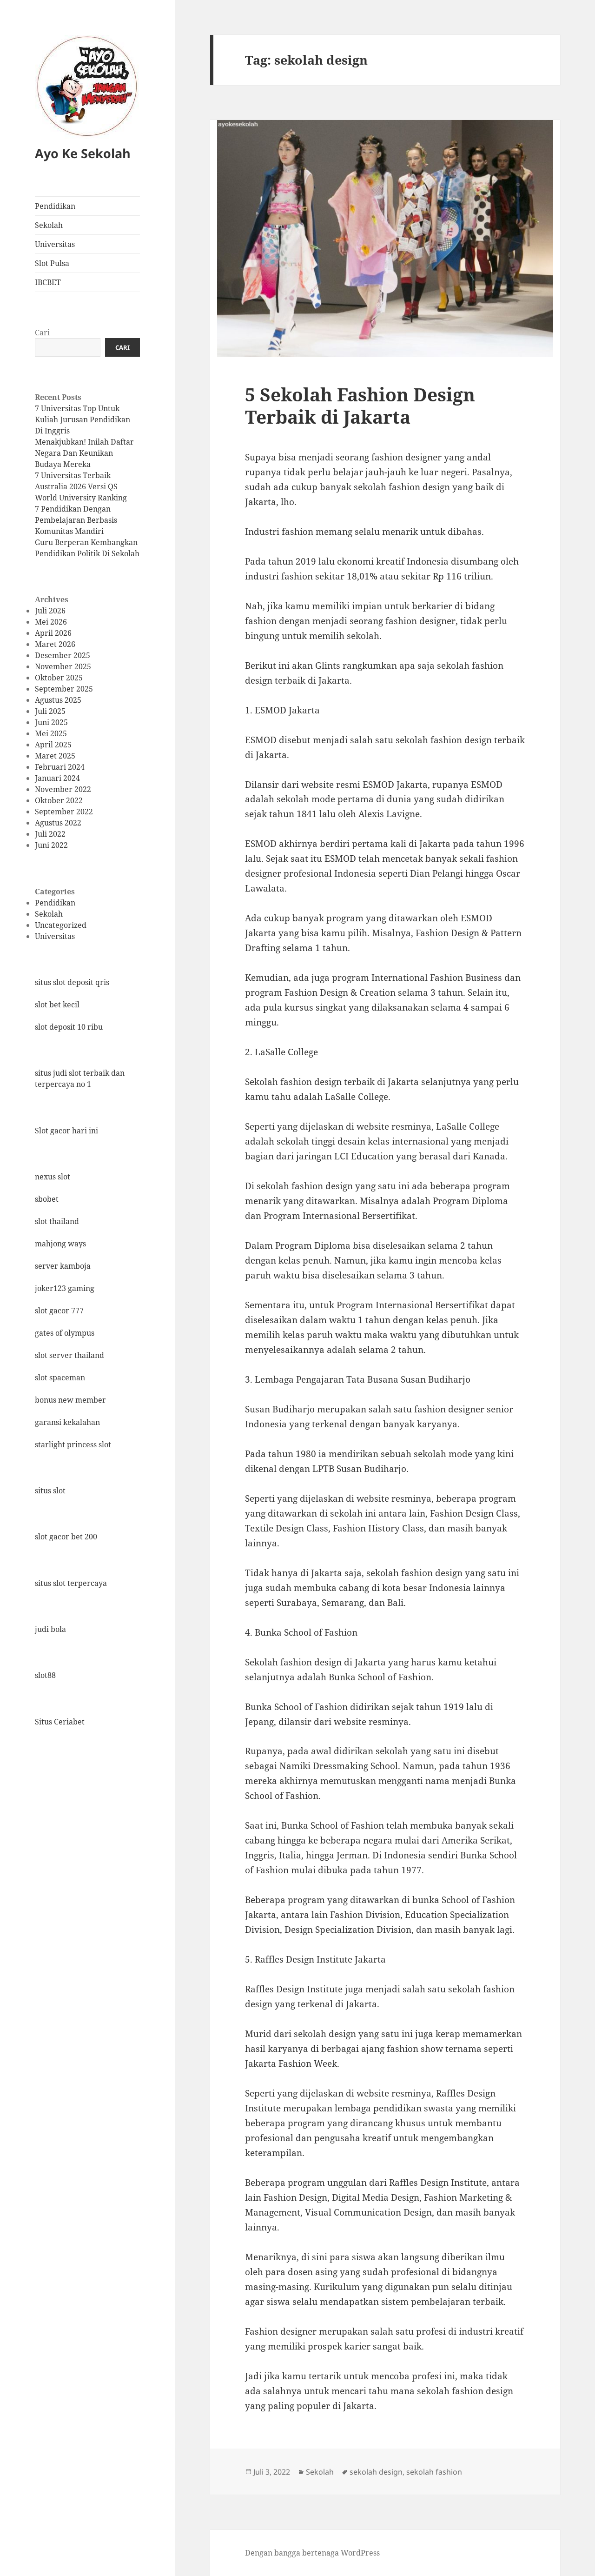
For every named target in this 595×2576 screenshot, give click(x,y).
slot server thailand (69, 1355)
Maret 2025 (55, 756)
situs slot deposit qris (72, 982)
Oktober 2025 (59, 678)
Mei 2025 (51, 733)
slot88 (45, 1675)
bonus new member (70, 1400)
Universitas (55, 244)
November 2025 (63, 666)
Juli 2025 (50, 711)
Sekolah (49, 225)
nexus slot (53, 1177)
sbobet (47, 1199)
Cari (42, 333)
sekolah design (376, 2472)
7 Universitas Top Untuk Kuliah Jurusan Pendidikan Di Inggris (83, 419)
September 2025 (64, 689)
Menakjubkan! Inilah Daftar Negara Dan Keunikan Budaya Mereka (84, 453)
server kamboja (63, 1266)
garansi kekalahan (67, 1422)
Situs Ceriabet (60, 1721)
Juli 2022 (50, 834)
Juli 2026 (50, 611)
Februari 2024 (60, 767)
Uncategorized (61, 925)
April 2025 (53, 745)
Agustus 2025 (58, 700)
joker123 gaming (65, 1288)
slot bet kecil (57, 1005)
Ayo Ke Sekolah (83, 153)
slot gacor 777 (59, 1311)
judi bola (50, 1629)
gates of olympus (65, 1333)
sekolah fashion (434, 2472)
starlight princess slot (73, 1444)
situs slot (50, 1491)
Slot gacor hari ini (66, 1130)
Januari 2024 (57, 778)
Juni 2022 (51, 845)
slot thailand (57, 1221)
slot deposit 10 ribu (69, 1027)
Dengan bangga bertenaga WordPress (312, 2553)
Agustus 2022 (58, 823)
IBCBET (48, 282)
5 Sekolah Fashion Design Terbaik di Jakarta (360, 405)
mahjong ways (60, 1244)
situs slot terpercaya (71, 1583)
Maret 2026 (55, 644)
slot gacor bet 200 (66, 1537)
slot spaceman (60, 1378)
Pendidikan (55, 206)
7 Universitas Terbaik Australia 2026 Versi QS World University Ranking (81, 486)
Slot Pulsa (52, 263)
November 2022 (63, 789)
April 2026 (53, 633)
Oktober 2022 (59, 800)
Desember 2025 (63, 655)
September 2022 (64, 812)
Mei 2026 (51, 622)
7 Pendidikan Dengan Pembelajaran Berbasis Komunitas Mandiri (76, 520)
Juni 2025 (51, 722)
